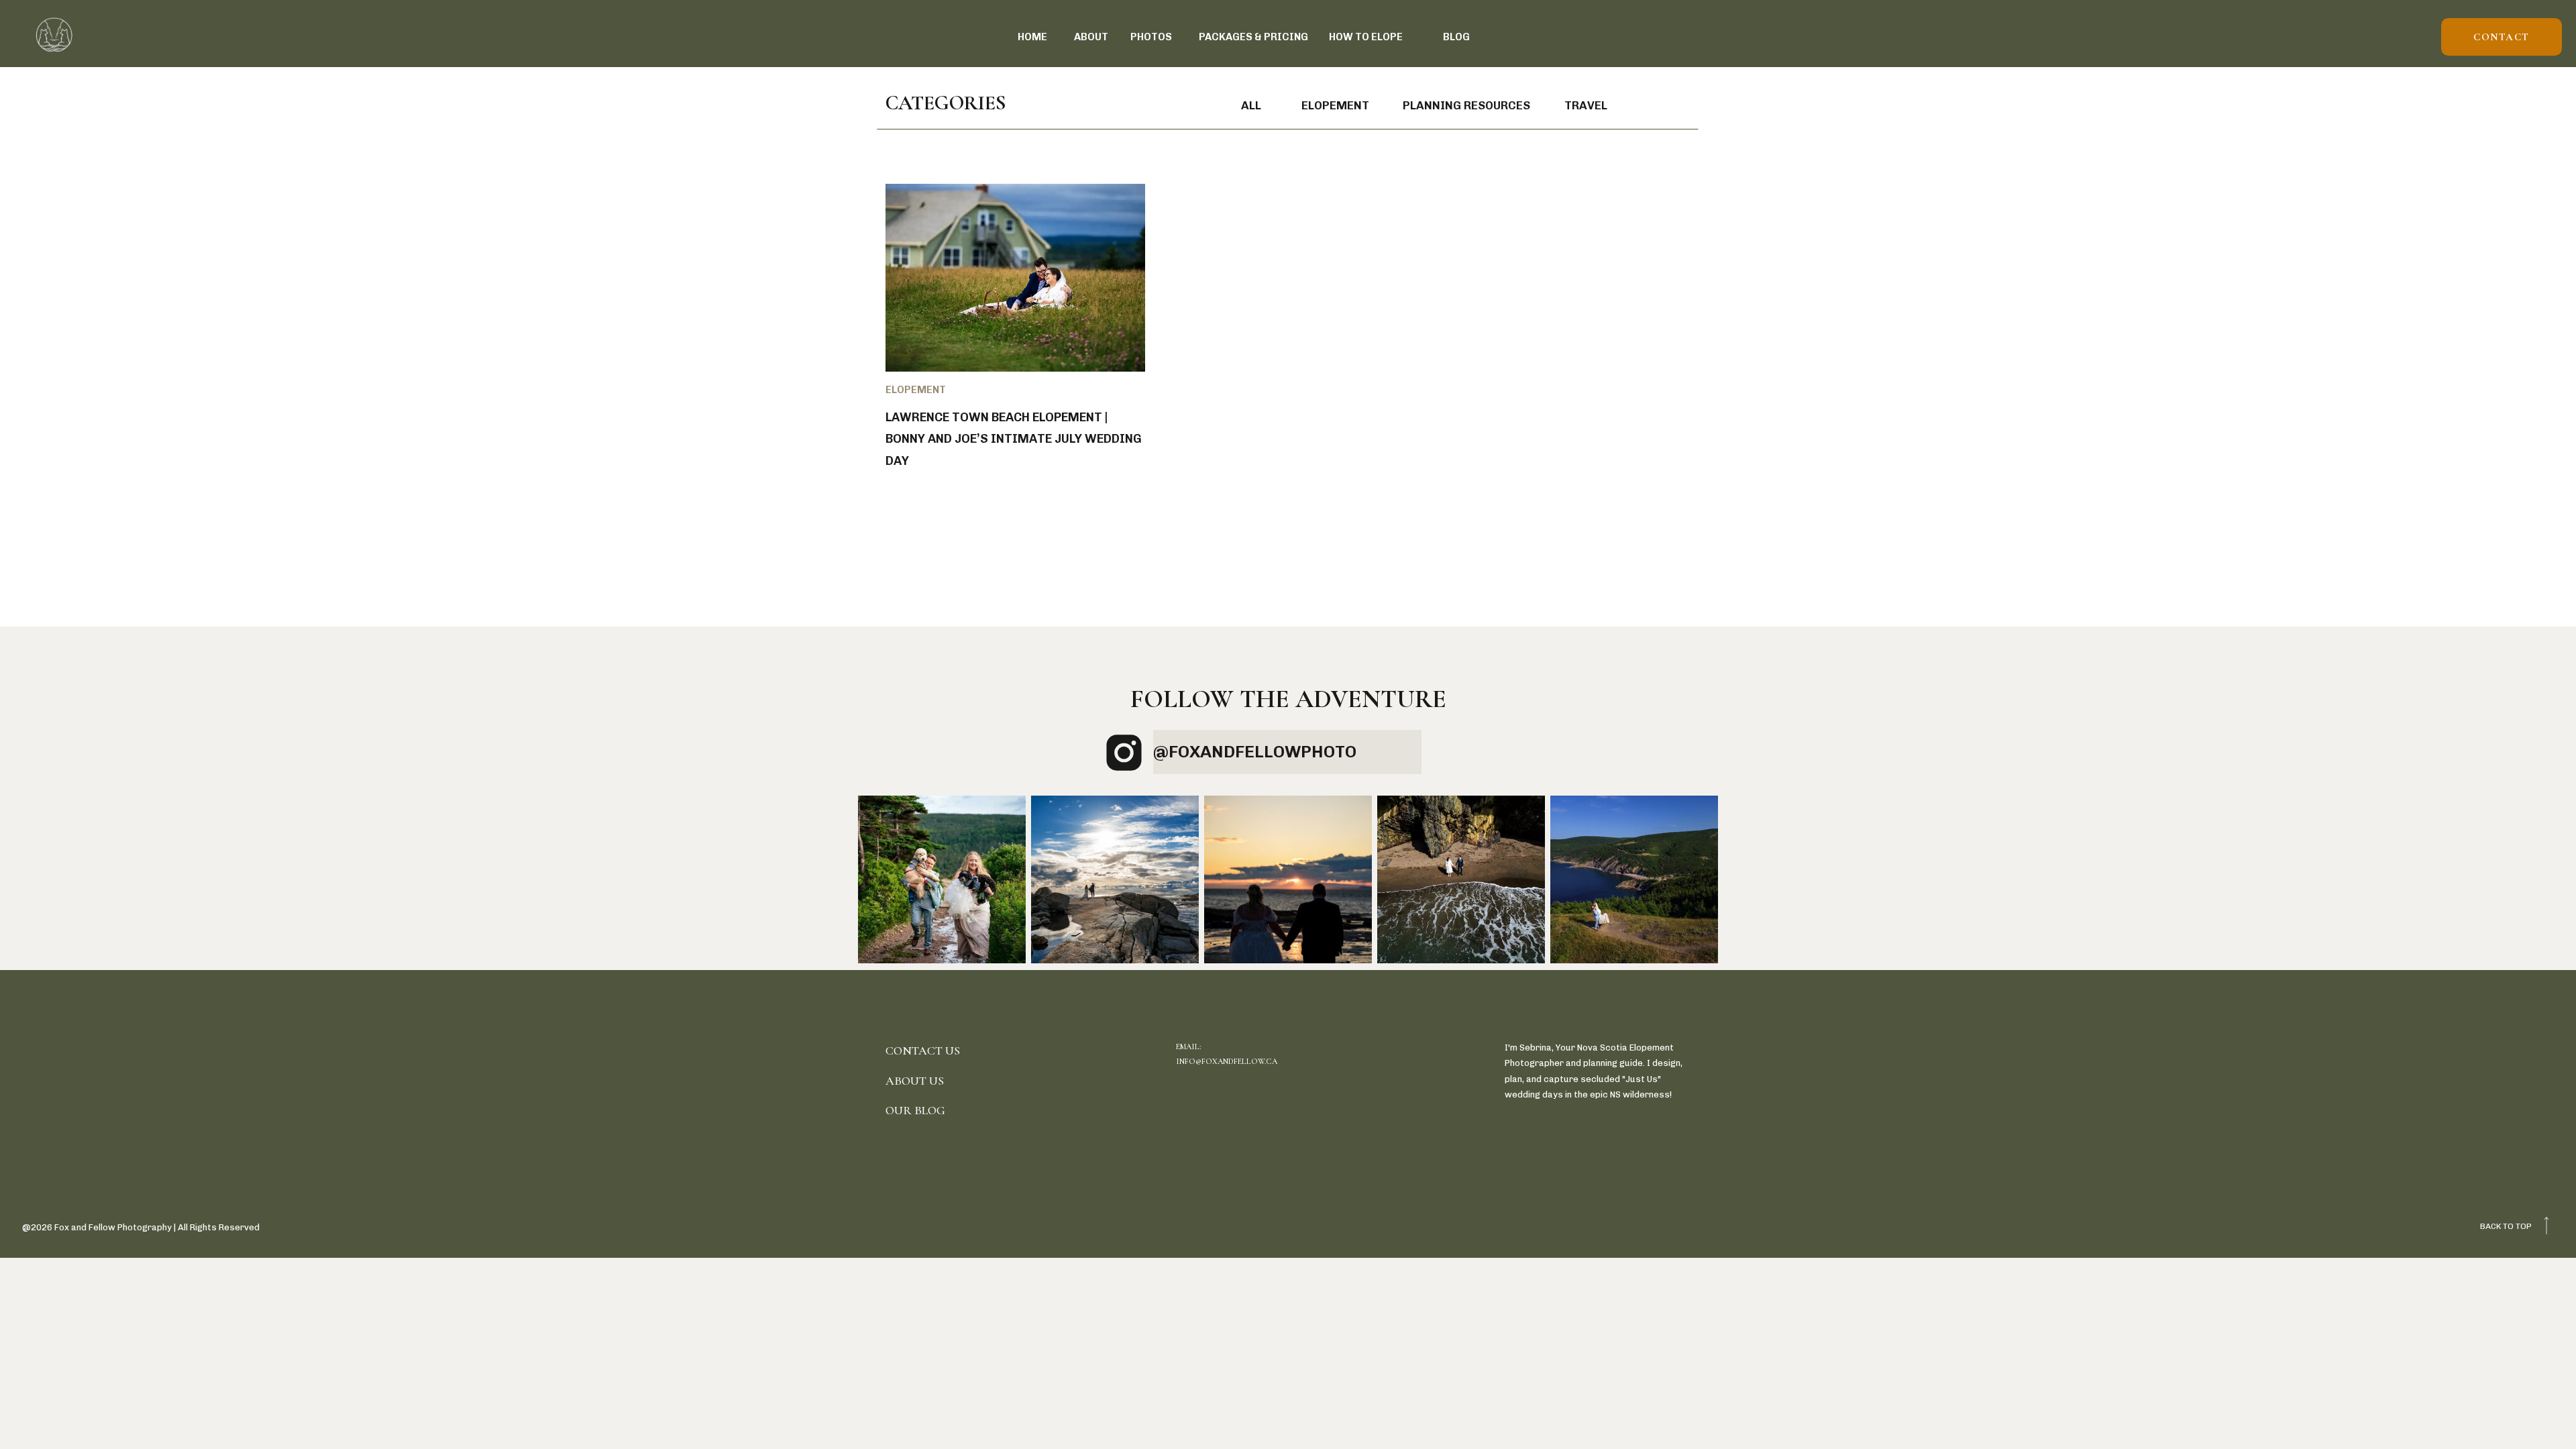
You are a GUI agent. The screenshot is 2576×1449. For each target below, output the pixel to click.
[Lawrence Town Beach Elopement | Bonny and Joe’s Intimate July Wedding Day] (1015, 278)
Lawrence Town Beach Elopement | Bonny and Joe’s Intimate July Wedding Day (1014, 439)
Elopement (916, 390)
